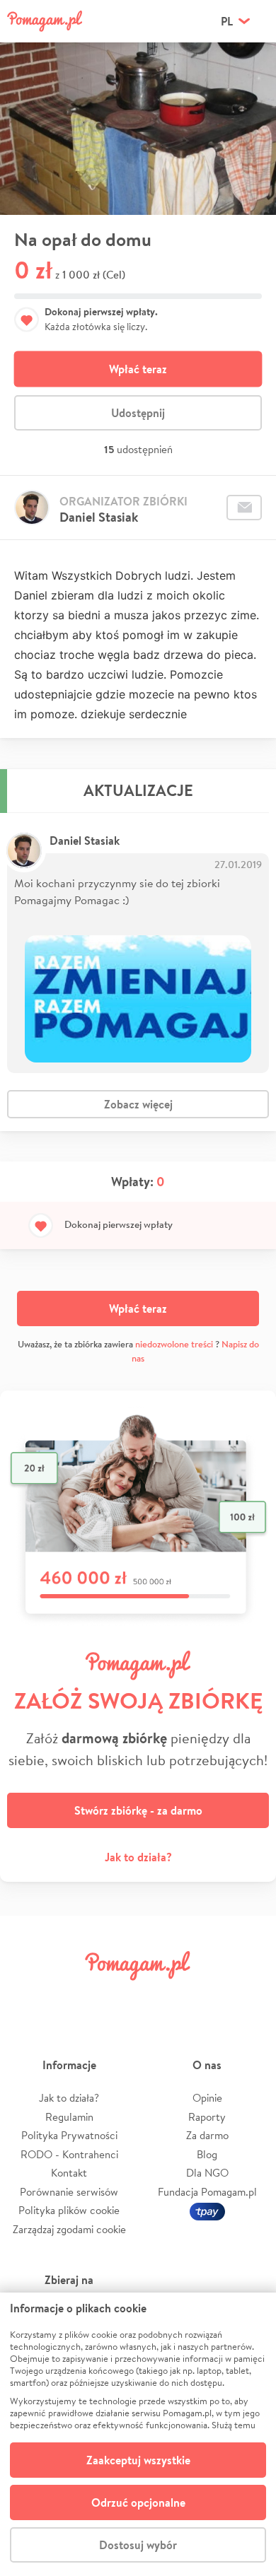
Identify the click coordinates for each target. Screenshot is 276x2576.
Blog (207, 2154)
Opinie (207, 2098)
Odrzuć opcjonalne (138, 2502)
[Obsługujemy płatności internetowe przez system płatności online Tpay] (207, 2210)
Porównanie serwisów (69, 2192)
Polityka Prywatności (69, 2135)
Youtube (249, 1997)
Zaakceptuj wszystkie (138, 2460)
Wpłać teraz (138, 369)
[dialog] (138, 2434)
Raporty (207, 2117)
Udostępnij (138, 413)
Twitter (71, 1997)
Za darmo (207, 2135)
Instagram (116, 1997)
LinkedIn (160, 1997)
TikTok (205, 1997)
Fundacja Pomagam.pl (207, 2192)
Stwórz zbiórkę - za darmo (138, 1810)
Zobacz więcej (138, 1104)
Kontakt (69, 2173)
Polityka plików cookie (69, 2210)
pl (227, 21)
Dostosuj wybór (138, 2545)
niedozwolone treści (174, 1344)
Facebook (27, 1997)
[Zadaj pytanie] (244, 508)
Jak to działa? (138, 1857)
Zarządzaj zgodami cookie (69, 2229)
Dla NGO (207, 2173)
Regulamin (69, 2117)
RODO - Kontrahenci (69, 2154)
